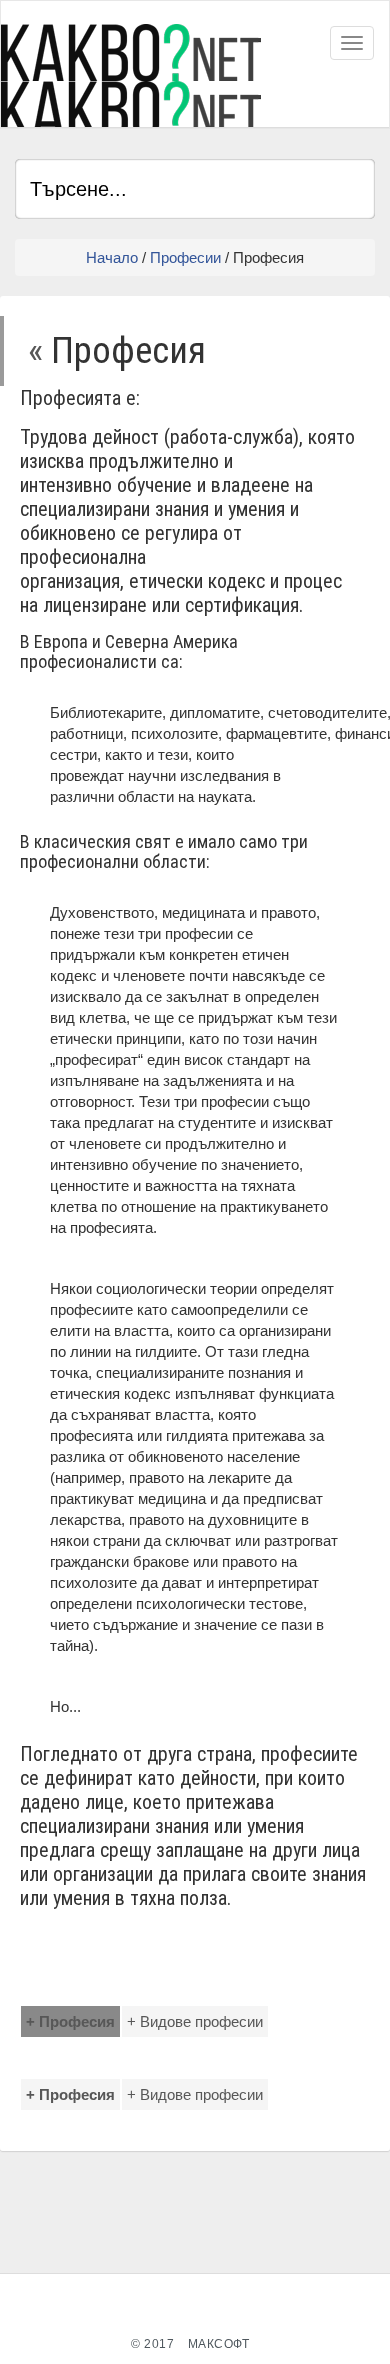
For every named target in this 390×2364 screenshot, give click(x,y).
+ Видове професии (195, 2021)
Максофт (219, 2344)
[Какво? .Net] (131, 75)
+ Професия (70, 2021)
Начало (112, 257)
